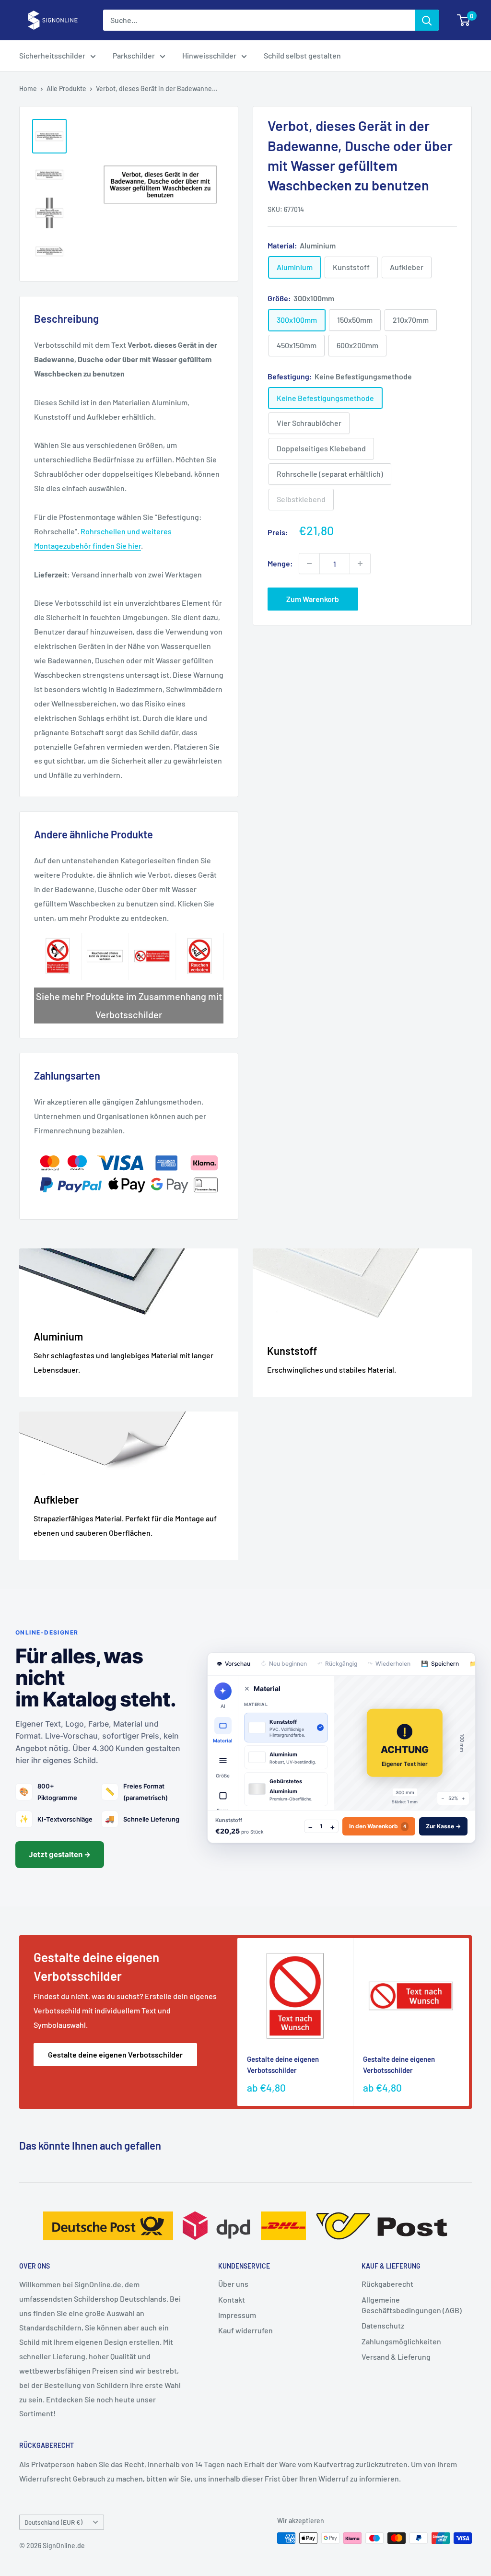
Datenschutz (383, 2325)
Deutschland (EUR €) (53, 2522)
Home (28, 88)
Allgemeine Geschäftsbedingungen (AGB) (412, 2305)
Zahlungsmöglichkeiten (401, 2341)
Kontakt (232, 2300)
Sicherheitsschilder (52, 55)
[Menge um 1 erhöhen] (360, 564)
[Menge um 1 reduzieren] (309, 564)
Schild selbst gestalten (302, 55)
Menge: (280, 563)
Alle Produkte (66, 88)
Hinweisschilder (209, 55)
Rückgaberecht (387, 2284)
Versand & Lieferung (396, 2357)
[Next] (469, 2022)
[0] (464, 20)
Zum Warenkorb (313, 599)
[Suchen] (427, 20)
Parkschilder (134, 55)
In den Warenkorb (378, 1826)
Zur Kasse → (443, 1826)
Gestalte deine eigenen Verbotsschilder (115, 2054)
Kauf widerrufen (245, 2330)
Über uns (233, 2284)
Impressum (237, 2315)
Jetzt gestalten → (60, 1854)
